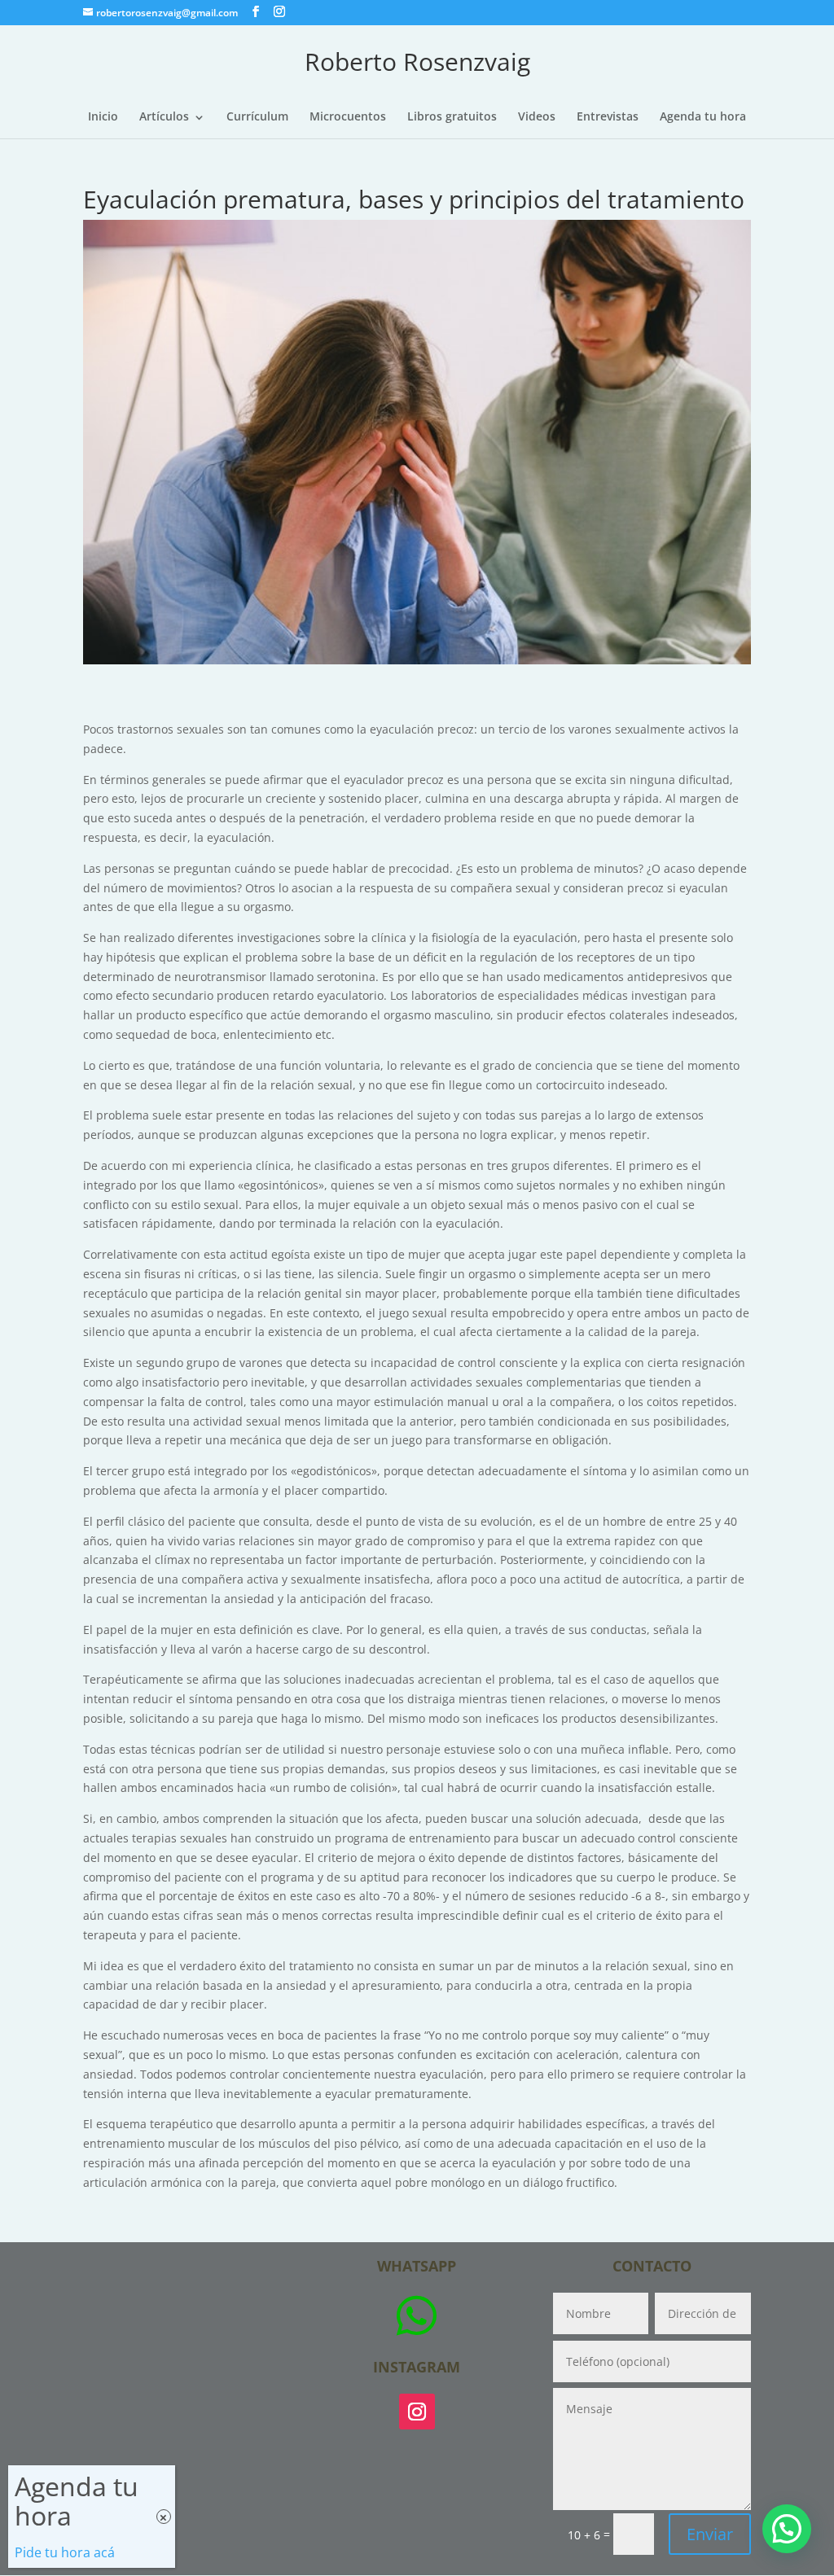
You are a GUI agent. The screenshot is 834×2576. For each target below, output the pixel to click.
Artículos (164, 117)
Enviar (710, 2534)
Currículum (257, 117)
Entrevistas (608, 117)
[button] (787, 2529)
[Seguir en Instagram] (417, 2412)
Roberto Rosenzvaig (417, 61)
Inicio (103, 117)
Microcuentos (348, 117)
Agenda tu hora (703, 117)
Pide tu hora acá (65, 2552)
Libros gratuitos (452, 117)
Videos (537, 117)
